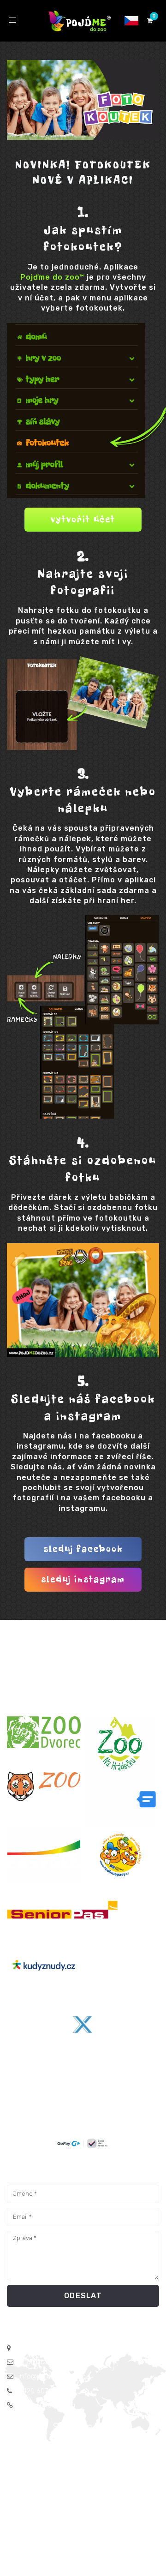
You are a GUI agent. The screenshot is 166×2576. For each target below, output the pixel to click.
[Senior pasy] (58, 1910)
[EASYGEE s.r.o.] (45, 1855)
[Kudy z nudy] (45, 1965)
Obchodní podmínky (93, 2488)
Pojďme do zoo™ (52, 277)
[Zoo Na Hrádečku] (121, 1744)
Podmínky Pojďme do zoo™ (61, 2498)
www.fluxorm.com (47, 2405)
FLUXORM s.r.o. (94, 2516)
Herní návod (128, 2498)
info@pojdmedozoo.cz (54, 2376)
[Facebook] (17, 2450)
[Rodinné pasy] (121, 1855)
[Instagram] (36, 2450)
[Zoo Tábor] (45, 1787)
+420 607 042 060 (47, 2391)
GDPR (47, 2488)
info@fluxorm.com (47, 2362)
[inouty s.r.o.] (121, 1799)
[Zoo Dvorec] (45, 1732)
